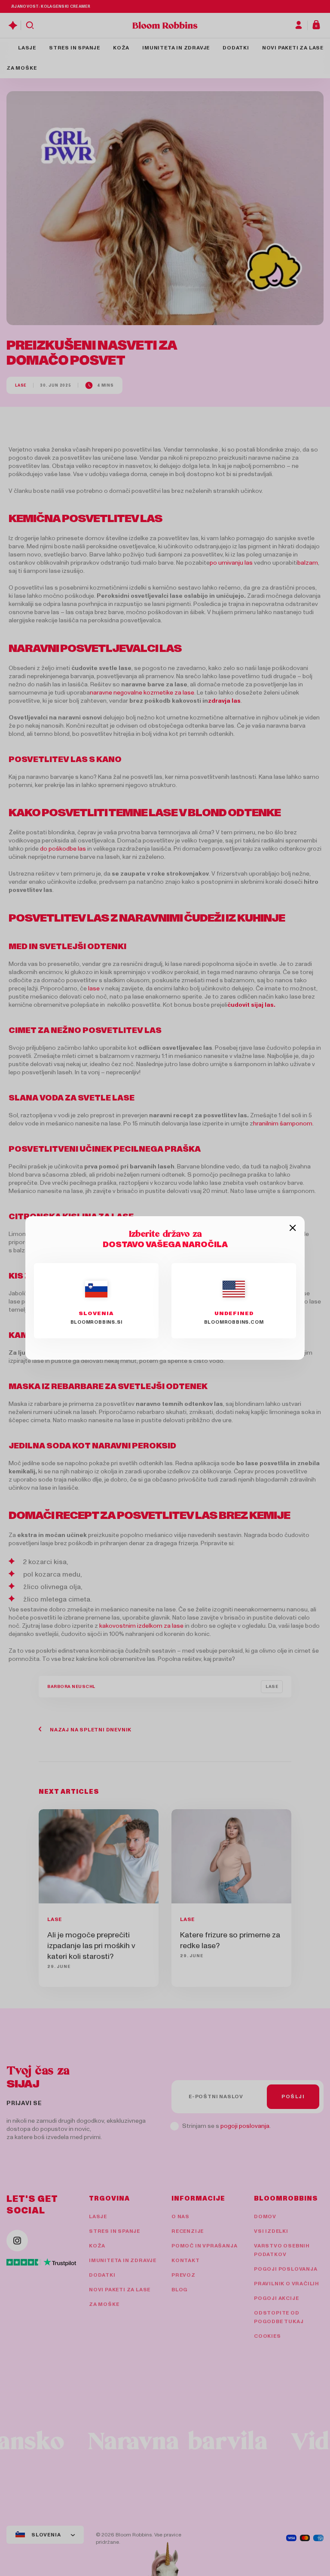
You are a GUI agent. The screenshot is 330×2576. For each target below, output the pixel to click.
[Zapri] (293, 1228)
